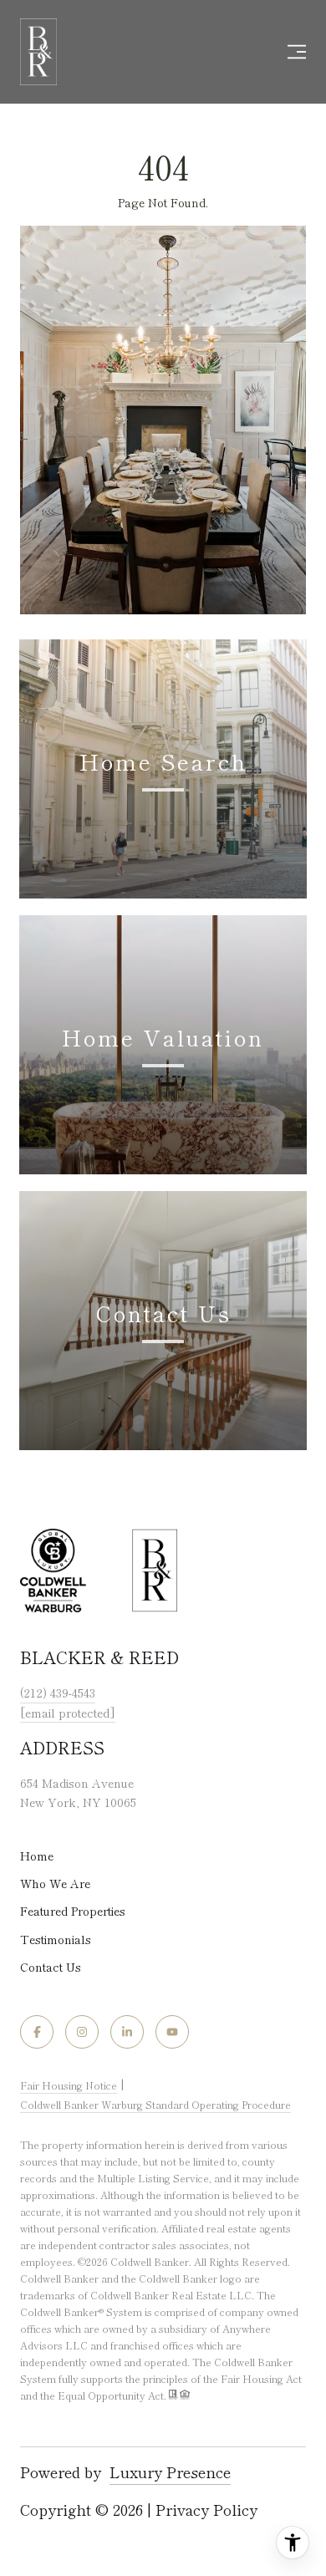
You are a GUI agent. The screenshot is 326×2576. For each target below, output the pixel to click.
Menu (293, 52)
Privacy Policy (206, 2509)
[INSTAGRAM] (82, 2032)
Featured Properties (73, 1911)
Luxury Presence (170, 2472)
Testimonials (56, 1939)
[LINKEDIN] (127, 2032)
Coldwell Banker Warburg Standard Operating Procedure (155, 2104)
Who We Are (55, 1883)
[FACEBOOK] (37, 2032)
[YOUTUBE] (172, 2032)
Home (37, 1856)
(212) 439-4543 (58, 1693)
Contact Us (51, 1967)
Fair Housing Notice (69, 2085)
